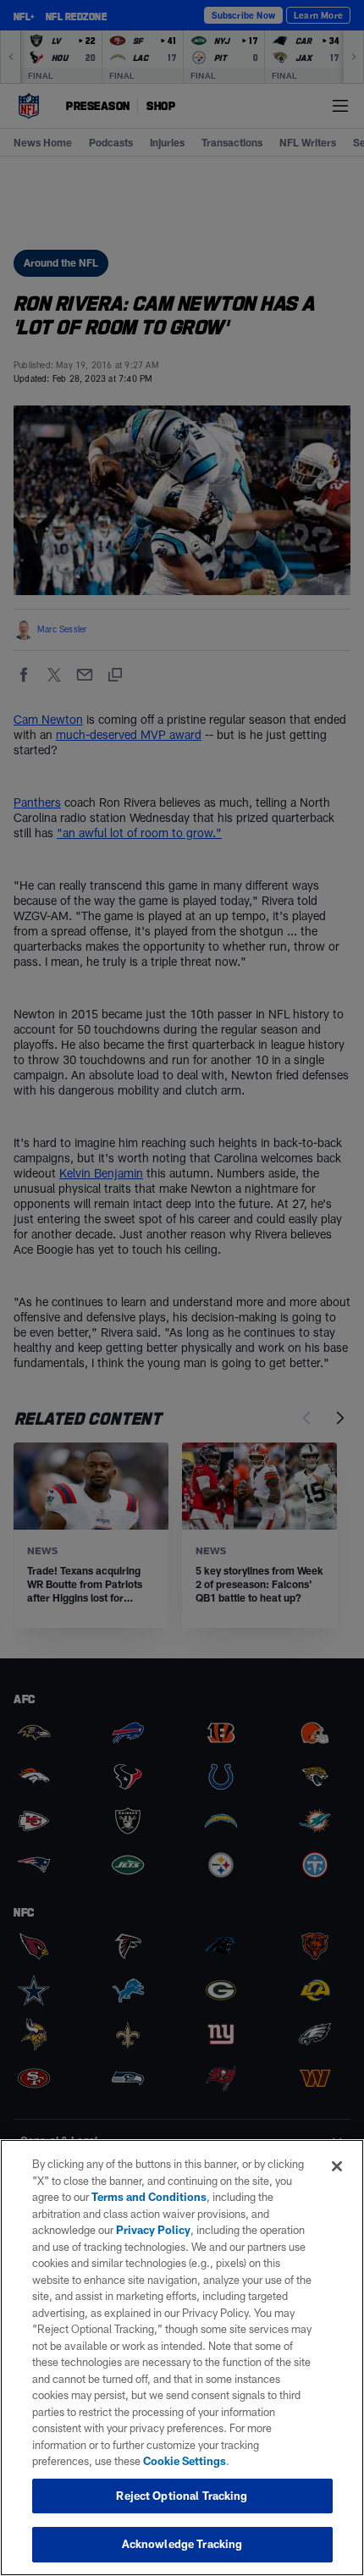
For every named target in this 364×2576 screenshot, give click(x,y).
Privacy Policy (153, 2230)
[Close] (337, 2166)
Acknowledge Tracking (182, 2544)
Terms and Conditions (149, 2197)
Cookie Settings (185, 2461)
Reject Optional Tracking (182, 2496)
